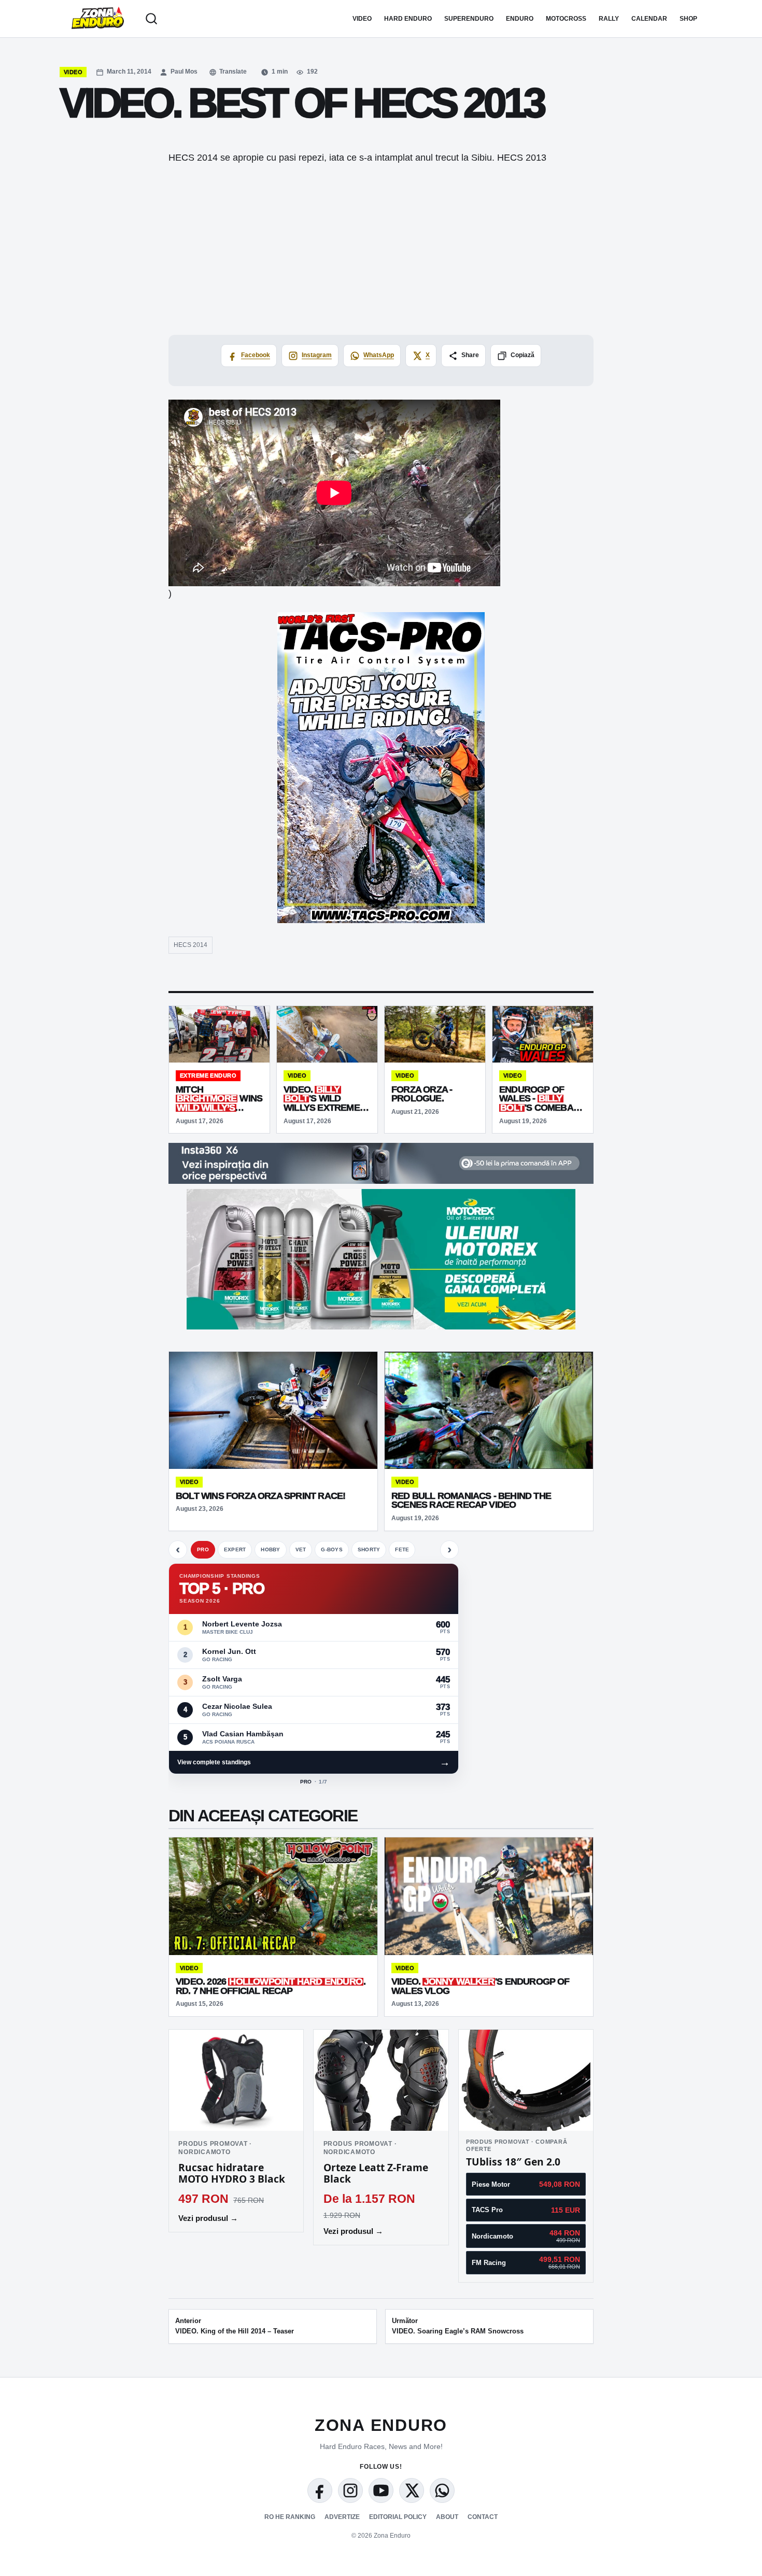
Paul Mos (184, 72)
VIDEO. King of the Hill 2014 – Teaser (235, 2326)
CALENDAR (649, 19)
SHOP (688, 19)
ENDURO (520, 19)
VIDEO (362, 19)
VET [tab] (301, 1549)
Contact (483, 2517)
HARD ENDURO (408, 19)
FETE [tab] (402, 1549)
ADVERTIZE (342, 2517)
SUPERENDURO (469, 19)
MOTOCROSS (566, 19)
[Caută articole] (151, 19)
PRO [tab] (203, 1549)
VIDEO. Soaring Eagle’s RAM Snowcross (458, 2326)
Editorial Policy (398, 2517)
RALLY (609, 19)
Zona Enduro (381, 2425)
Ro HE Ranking (290, 2517)
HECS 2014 (190, 945)
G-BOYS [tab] (332, 1549)
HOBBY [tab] (270, 1549)
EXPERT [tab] (235, 1549)
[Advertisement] (381, 249)
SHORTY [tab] (369, 1549)
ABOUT (447, 2517)
